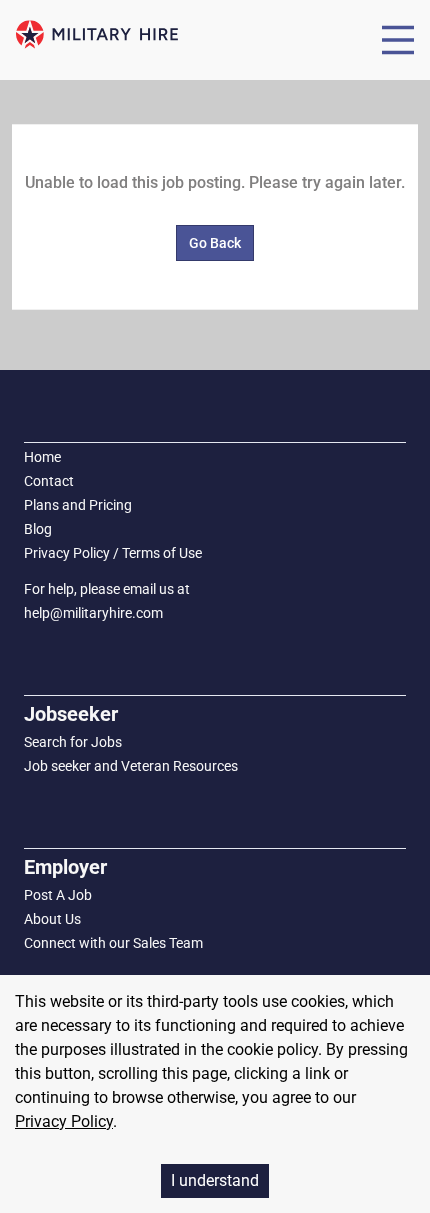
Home (42, 457)
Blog (38, 529)
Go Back (215, 243)
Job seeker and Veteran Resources (131, 766)
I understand (215, 1180)
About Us (52, 919)
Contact (49, 481)
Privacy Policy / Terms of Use (113, 553)
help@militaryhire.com (93, 613)
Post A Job (58, 895)
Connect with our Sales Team (113, 943)
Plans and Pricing (78, 505)
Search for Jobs (73, 742)
